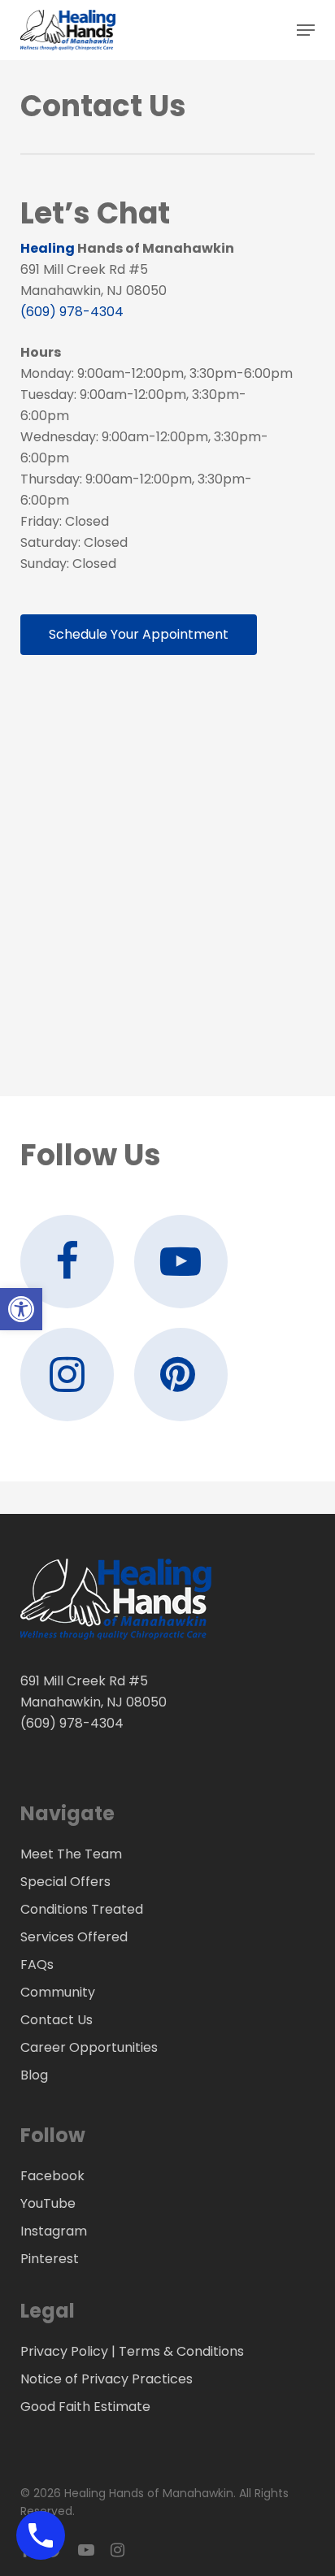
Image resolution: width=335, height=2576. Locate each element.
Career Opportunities (89, 2047)
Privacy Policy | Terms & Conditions (132, 2351)
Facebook (52, 2176)
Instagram (54, 2231)
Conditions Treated (82, 1909)
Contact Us (57, 2020)
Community (58, 1992)
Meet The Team (71, 1854)
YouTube (48, 2203)
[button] (306, 30)
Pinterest (50, 2259)
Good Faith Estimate (85, 2407)
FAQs (37, 1965)
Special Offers (65, 1882)
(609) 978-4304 (72, 312)
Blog (34, 2075)
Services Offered (74, 1937)
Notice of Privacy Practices (107, 2379)
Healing (48, 248)
